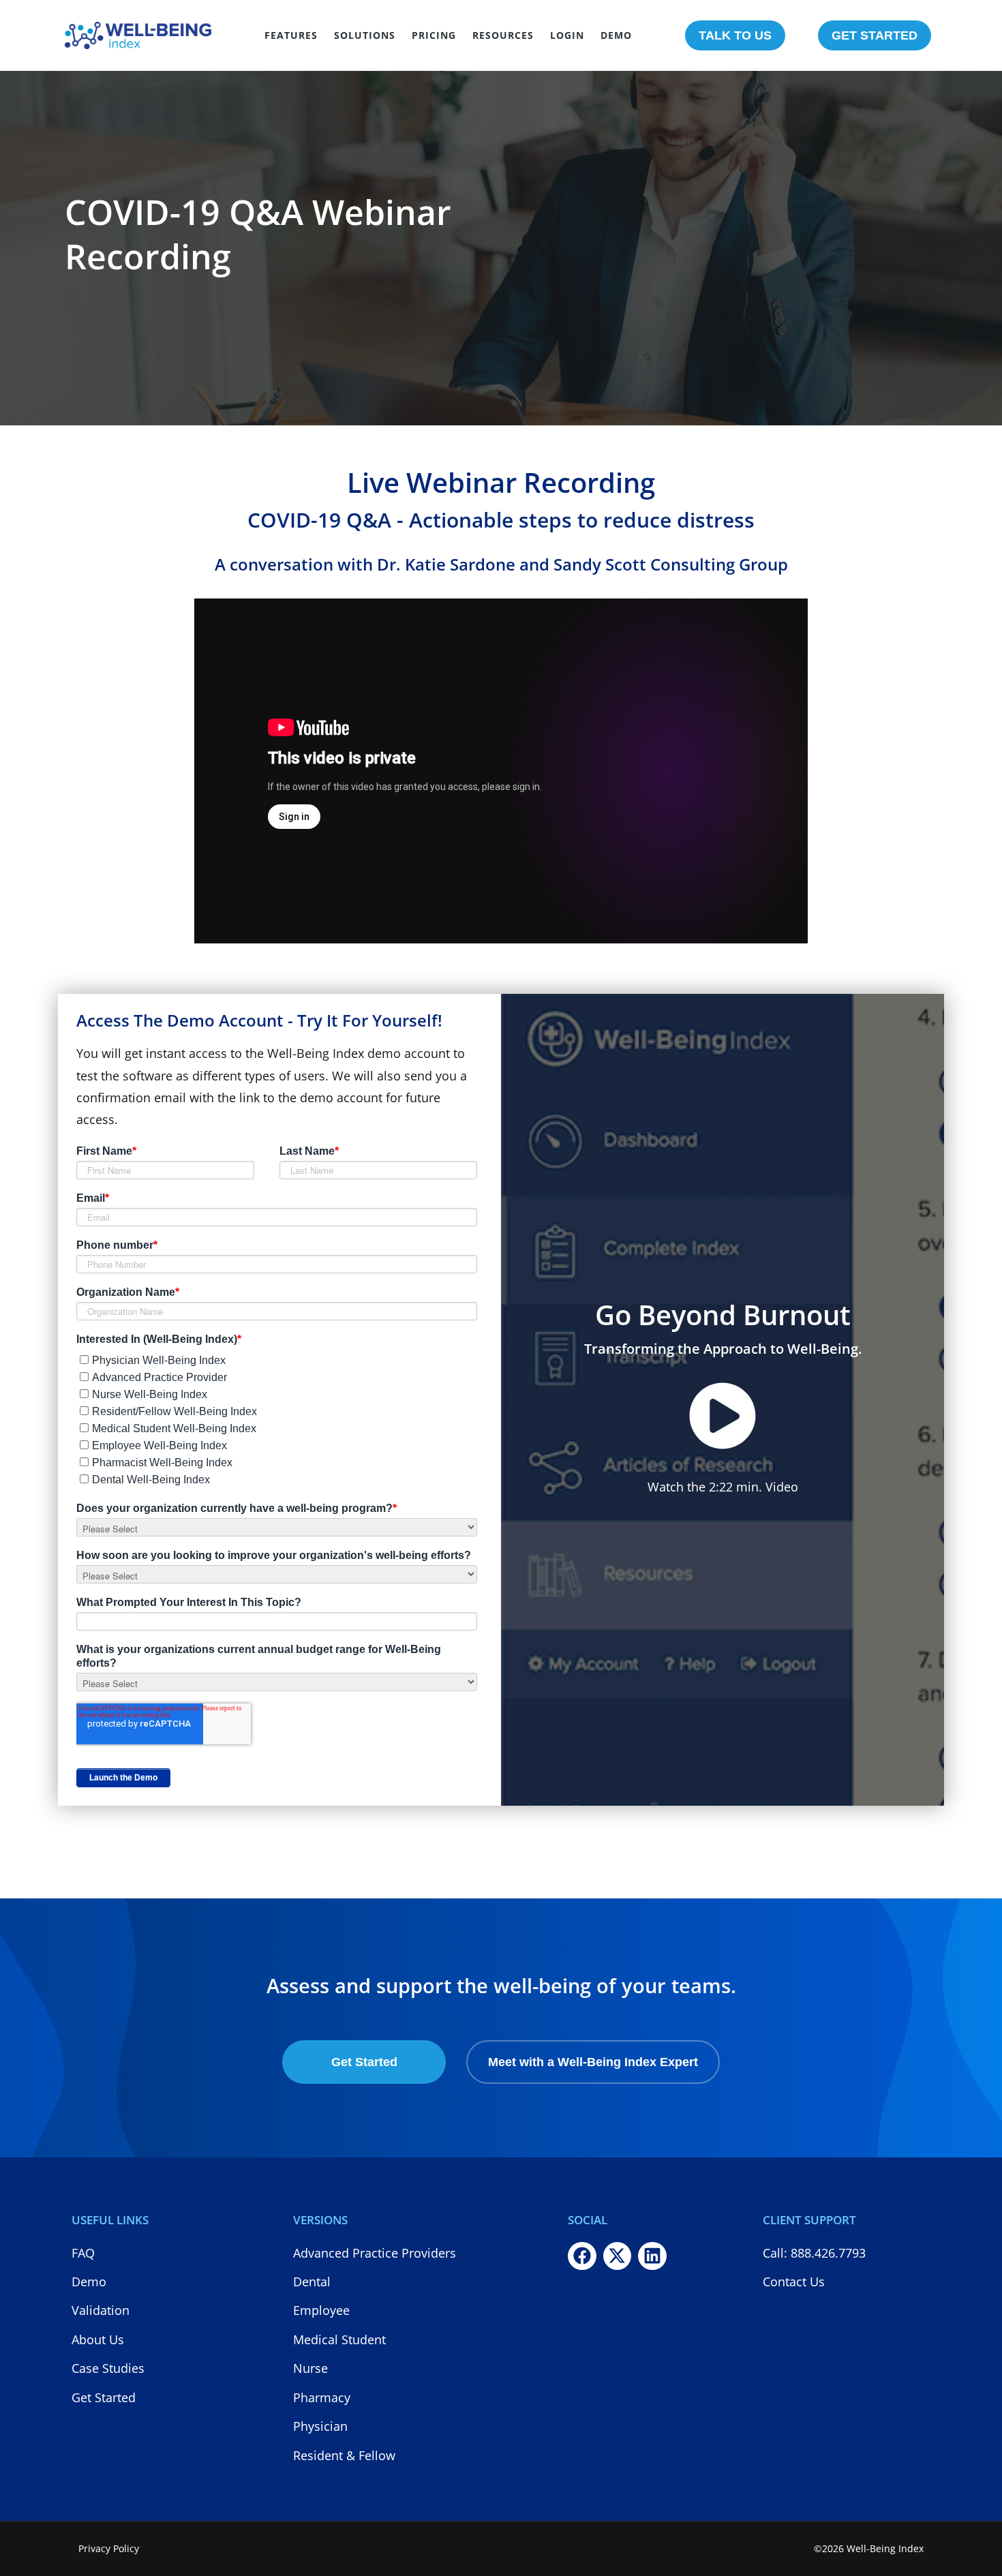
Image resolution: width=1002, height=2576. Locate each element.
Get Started (364, 2062)
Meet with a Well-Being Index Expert (593, 2062)
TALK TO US (735, 35)
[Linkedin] (652, 2256)
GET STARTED (875, 35)
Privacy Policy (109, 2548)
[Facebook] (582, 2256)
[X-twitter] (618, 2256)
